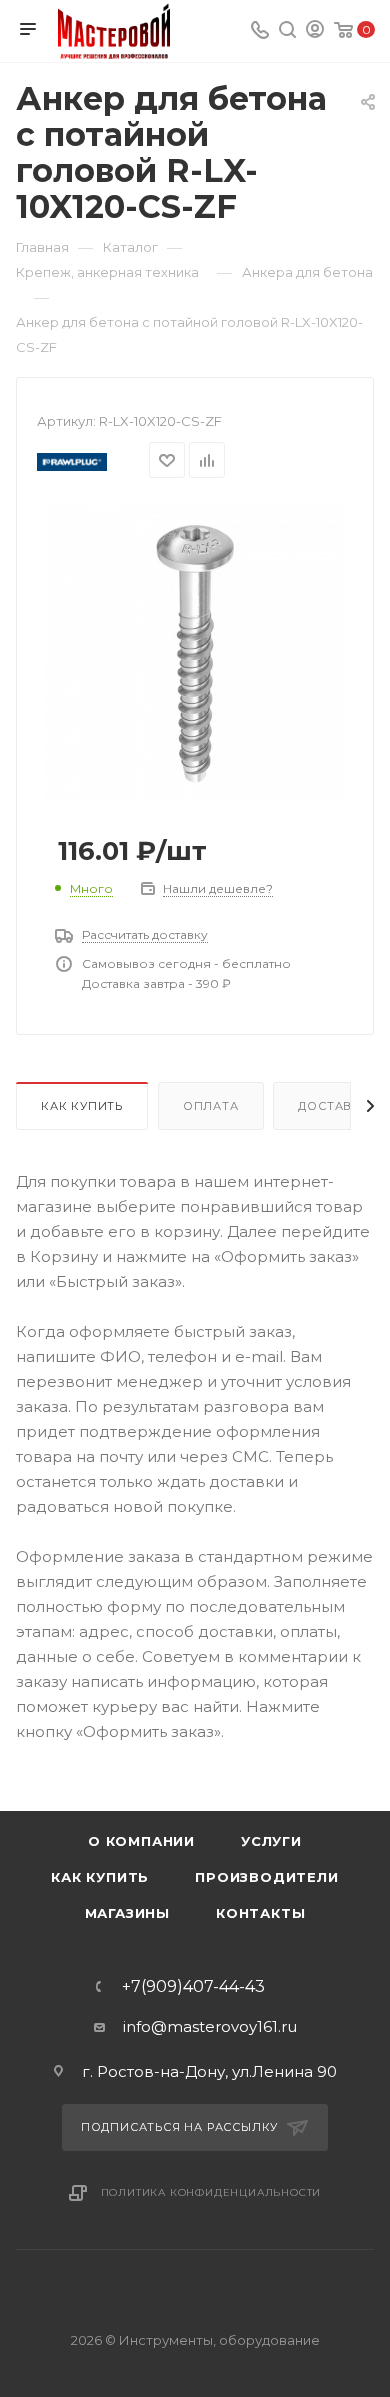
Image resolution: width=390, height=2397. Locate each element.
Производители (266, 1877)
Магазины (127, 1913)
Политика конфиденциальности (211, 2192)
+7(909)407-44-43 (193, 1987)
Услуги (271, 1841)
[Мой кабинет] (315, 31)
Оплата (211, 1106)
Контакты (260, 1913)
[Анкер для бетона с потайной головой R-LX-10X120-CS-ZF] (195, 652)
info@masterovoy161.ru (210, 2026)
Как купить (82, 1106)
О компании (141, 1841)
